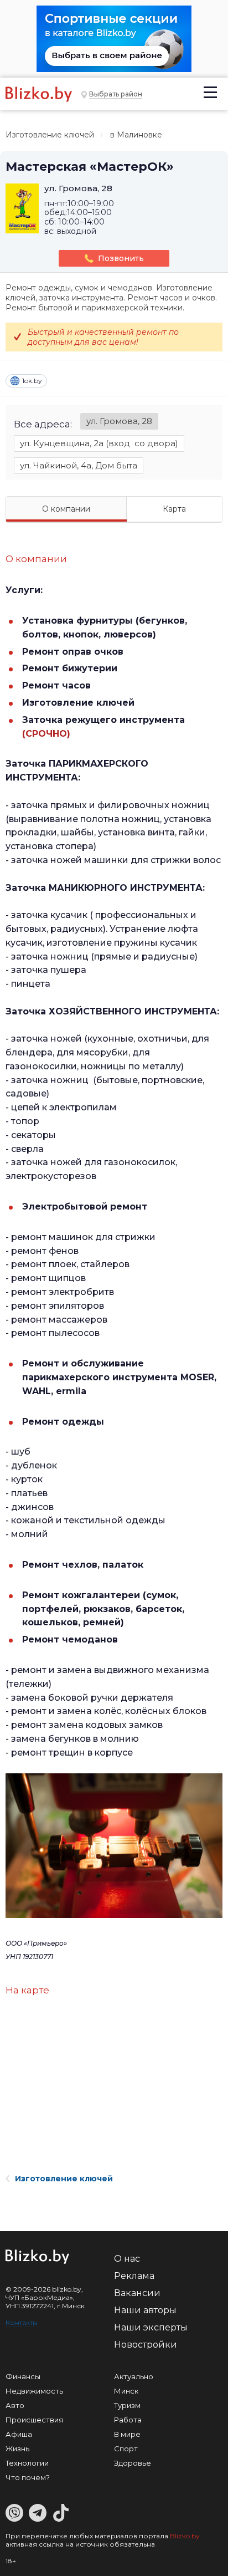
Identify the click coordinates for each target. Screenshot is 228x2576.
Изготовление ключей (50, 135)
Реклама (134, 2276)
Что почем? (28, 2477)
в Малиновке (136, 135)
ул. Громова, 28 (119, 421)
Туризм (127, 2405)
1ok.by (32, 381)
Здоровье (133, 2463)
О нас (127, 2259)
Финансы (23, 2376)
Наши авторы (145, 2310)
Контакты (22, 2322)
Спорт (126, 2449)
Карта (174, 509)
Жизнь (17, 2449)
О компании (66, 509)
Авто (15, 2405)
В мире (127, 2434)
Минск (126, 2391)
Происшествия (34, 2420)
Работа (128, 2420)
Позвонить (121, 258)
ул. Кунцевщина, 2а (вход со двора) (99, 443)
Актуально (134, 2376)
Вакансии (137, 2293)
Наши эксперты (151, 2327)
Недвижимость (34, 2391)
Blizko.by (185, 2536)
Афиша (19, 2434)
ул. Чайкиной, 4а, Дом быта (79, 465)
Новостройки (146, 2345)
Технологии (27, 2463)
